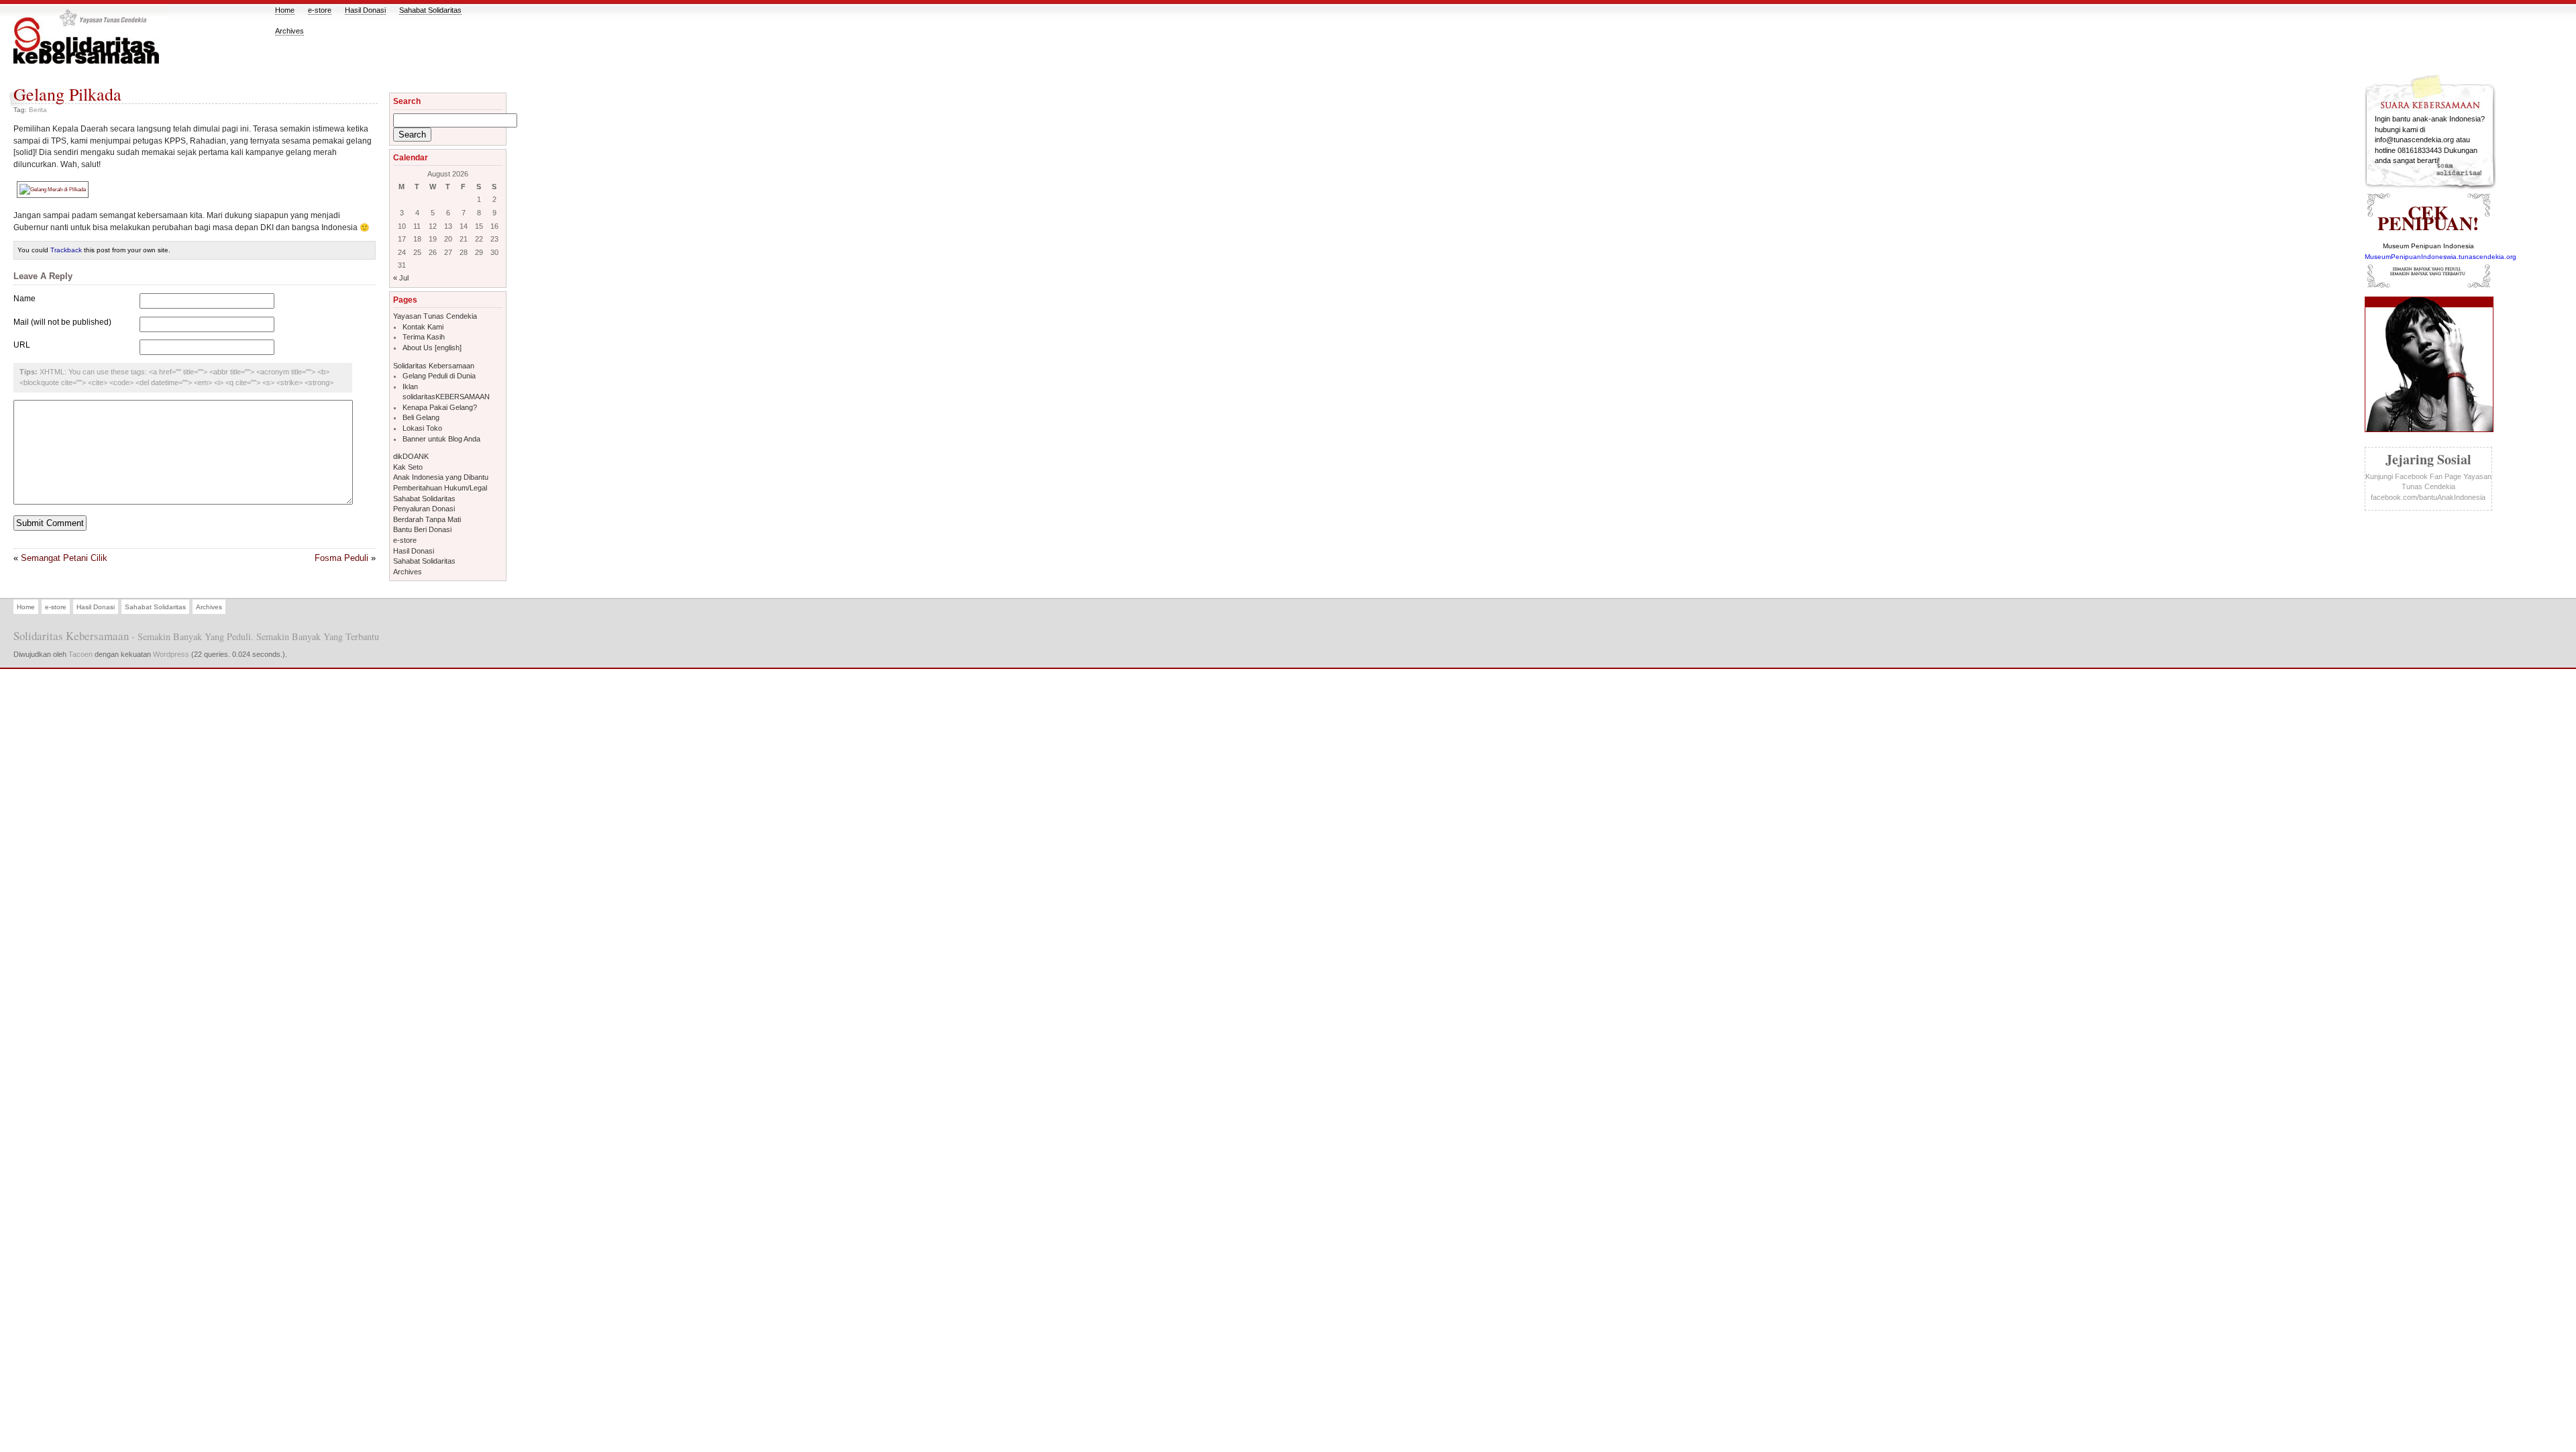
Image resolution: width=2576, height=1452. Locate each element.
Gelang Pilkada (67, 94)
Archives (289, 31)
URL (22, 345)
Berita (38, 110)
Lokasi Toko (422, 428)
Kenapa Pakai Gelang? (440, 407)
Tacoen (80, 654)
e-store (320, 10)
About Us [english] (432, 348)
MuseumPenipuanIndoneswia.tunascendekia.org (2440, 257)
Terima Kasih (424, 337)
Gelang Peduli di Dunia (439, 376)
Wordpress (171, 654)
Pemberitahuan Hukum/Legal (440, 488)
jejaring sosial (2428, 459)
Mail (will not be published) (62, 322)
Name (24, 298)
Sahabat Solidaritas (430, 10)
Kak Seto (408, 467)
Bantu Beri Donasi (422, 529)
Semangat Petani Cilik (64, 558)
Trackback (66, 250)
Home (285, 10)
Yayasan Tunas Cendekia (435, 316)
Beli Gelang (421, 417)
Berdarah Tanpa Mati (427, 519)
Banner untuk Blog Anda (441, 439)
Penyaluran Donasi (424, 509)
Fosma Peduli (341, 558)
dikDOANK (411, 456)
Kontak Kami (423, 327)
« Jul (401, 278)
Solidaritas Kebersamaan (434, 366)
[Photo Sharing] (53, 188)
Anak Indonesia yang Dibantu (441, 477)
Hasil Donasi (365, 10)
